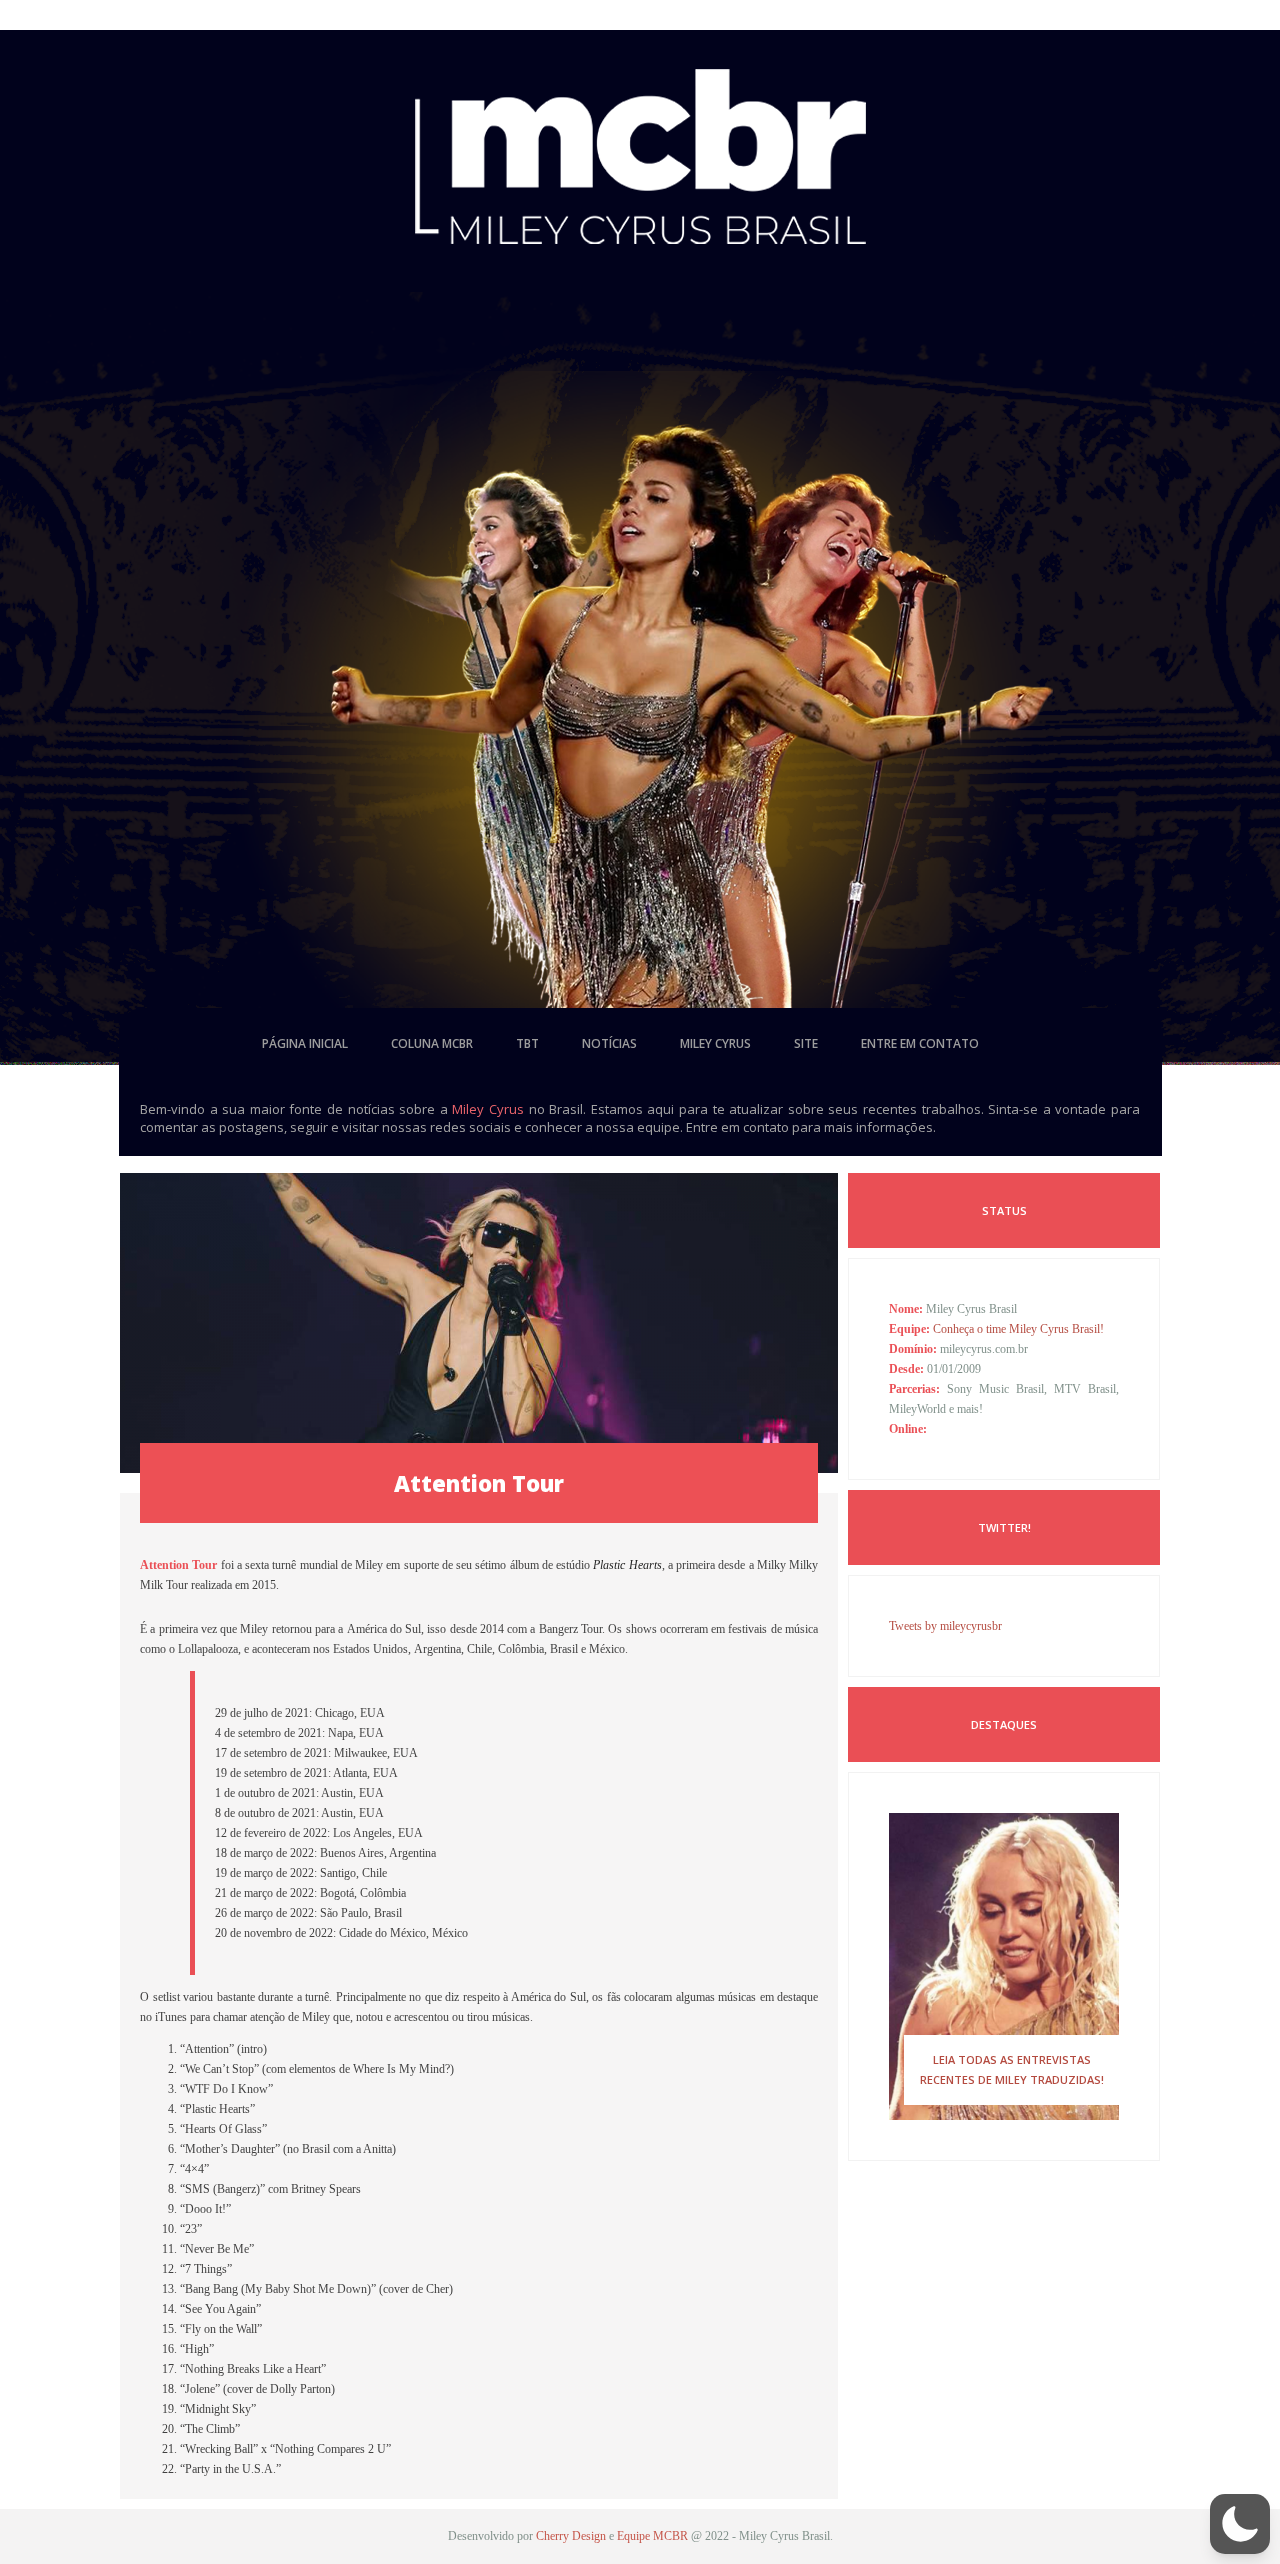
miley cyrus (715, 1043)
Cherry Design (571, 2536)
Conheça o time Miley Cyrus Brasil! (1018, 1329)
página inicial (305, 1043)
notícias (609, 1043)
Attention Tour (479, 1483)
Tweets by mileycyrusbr (945, 1626)
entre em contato (920, 1043)
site (806, 1043)
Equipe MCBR (652, 2536)
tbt (527, 1043)
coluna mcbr (432, 1043)
